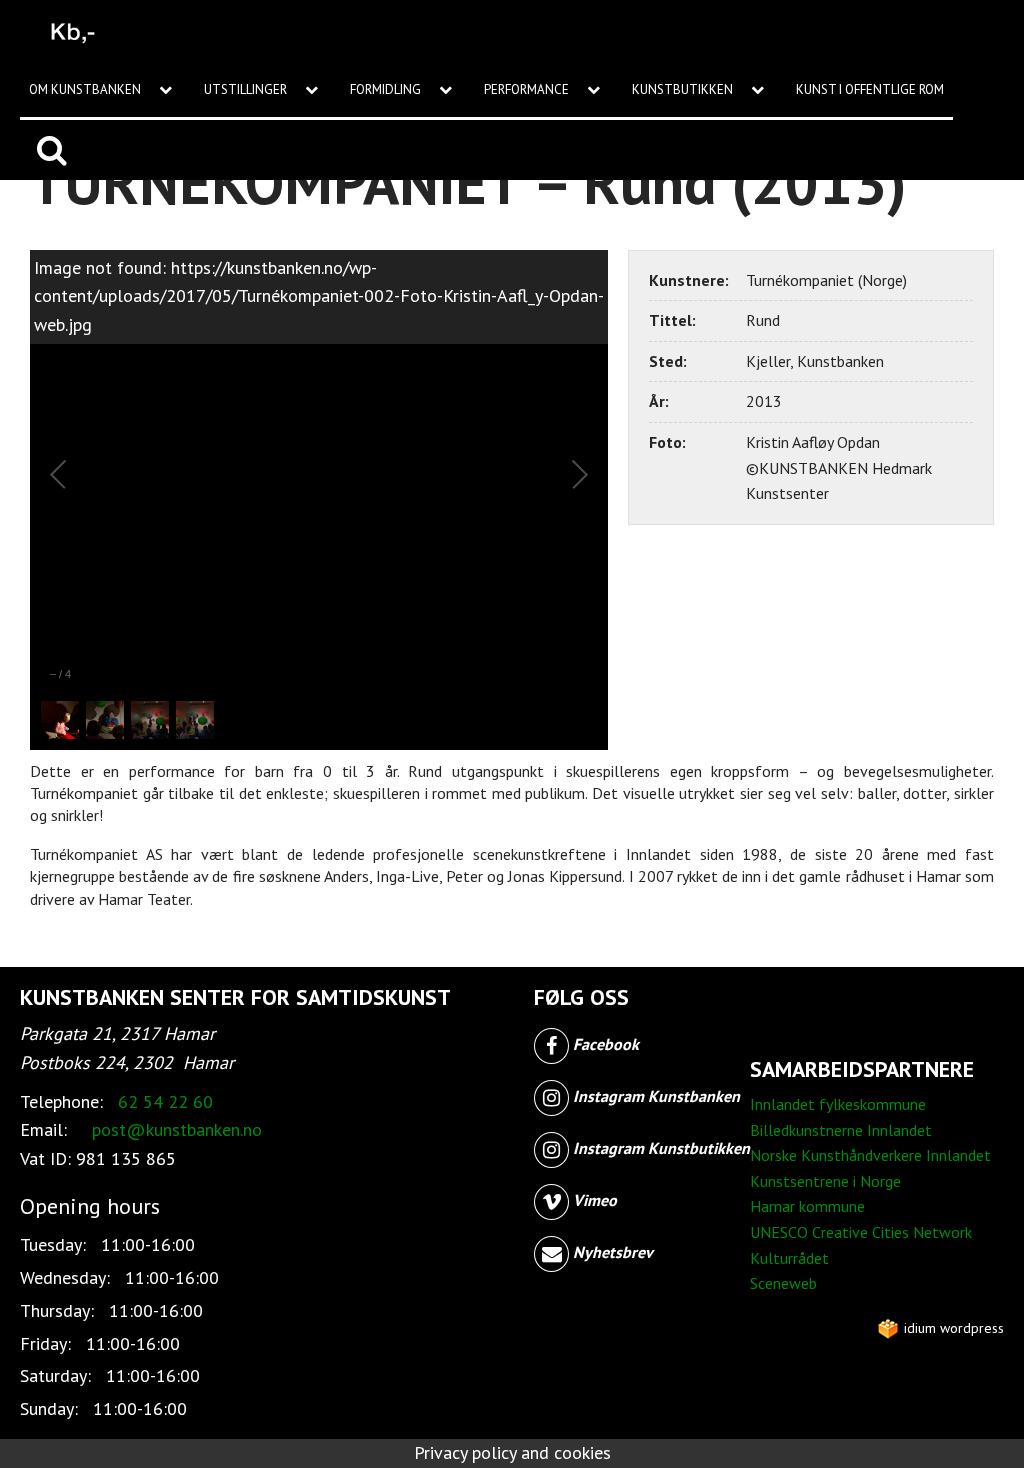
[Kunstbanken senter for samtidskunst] (73, 30)
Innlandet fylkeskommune (838, 1104)
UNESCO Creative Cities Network (861, 1232)
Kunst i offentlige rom (870, 89)
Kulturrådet (789, 1258)
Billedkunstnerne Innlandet (841, 1130)
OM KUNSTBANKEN (86, 89)
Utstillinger (247, 89)
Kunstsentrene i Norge (825, 1181)
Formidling (387, 89)
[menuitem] (107, 90)
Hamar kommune (807, 1206)
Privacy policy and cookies (512, 1452)
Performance (528, 89)
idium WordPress (952, 1328)
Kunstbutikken (684, 89)
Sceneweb (783, 1283)
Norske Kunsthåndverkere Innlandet (870, 1155)
